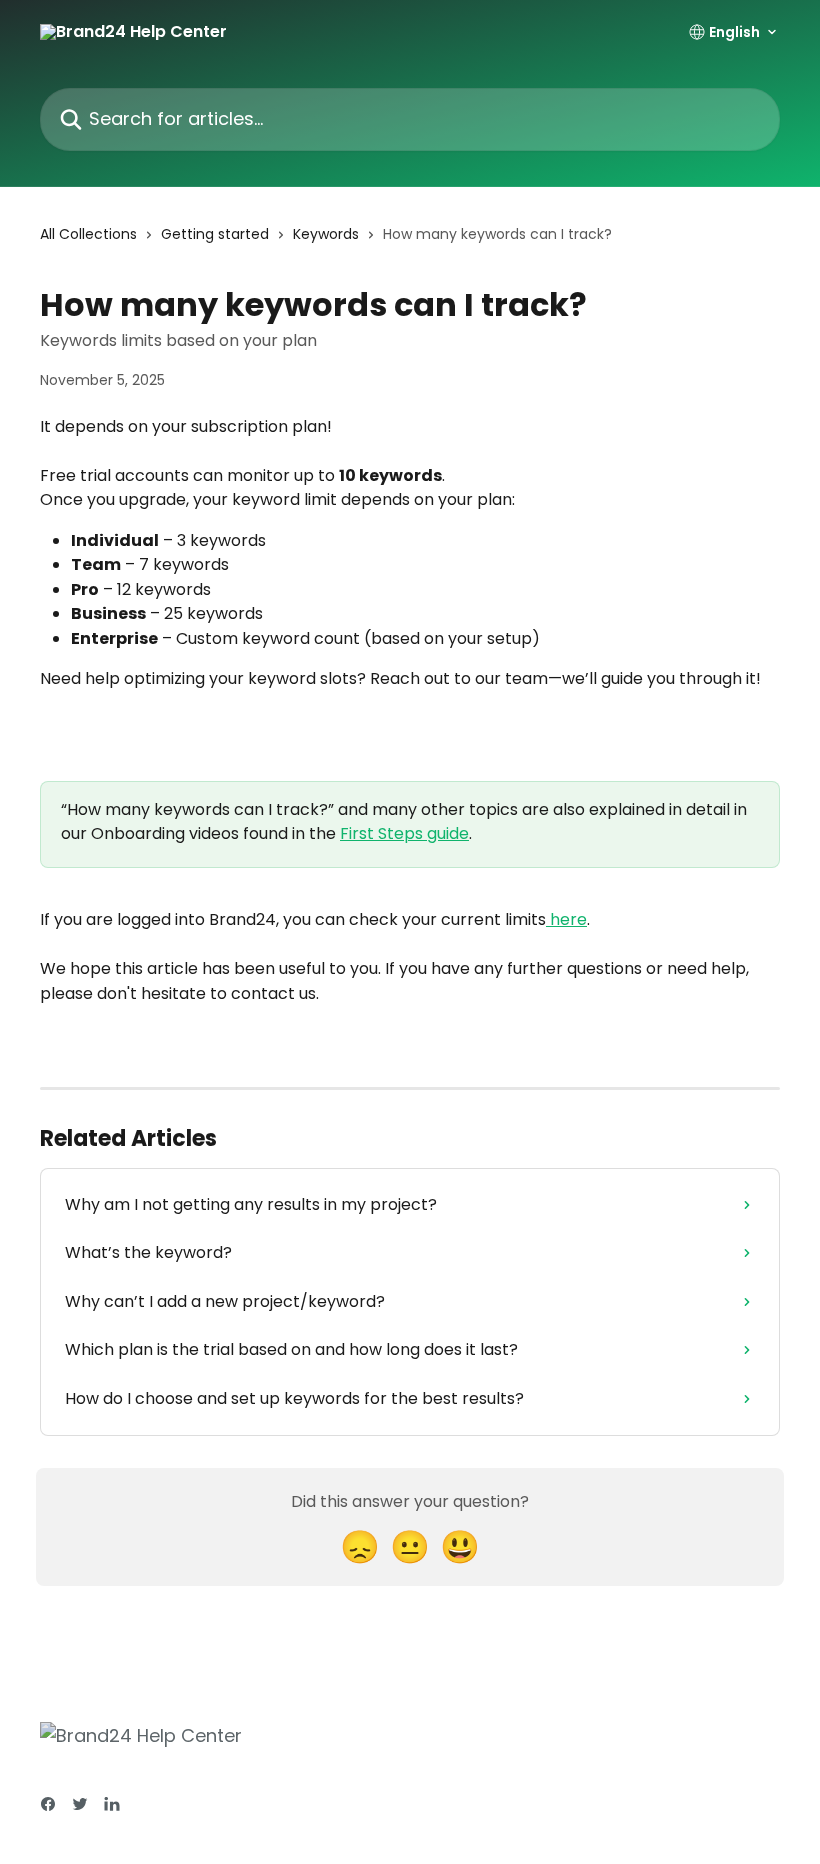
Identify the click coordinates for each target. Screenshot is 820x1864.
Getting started (215, 234)
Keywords (326, 234)
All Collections (88, 234)
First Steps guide (404, 833)
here (566, 919)
